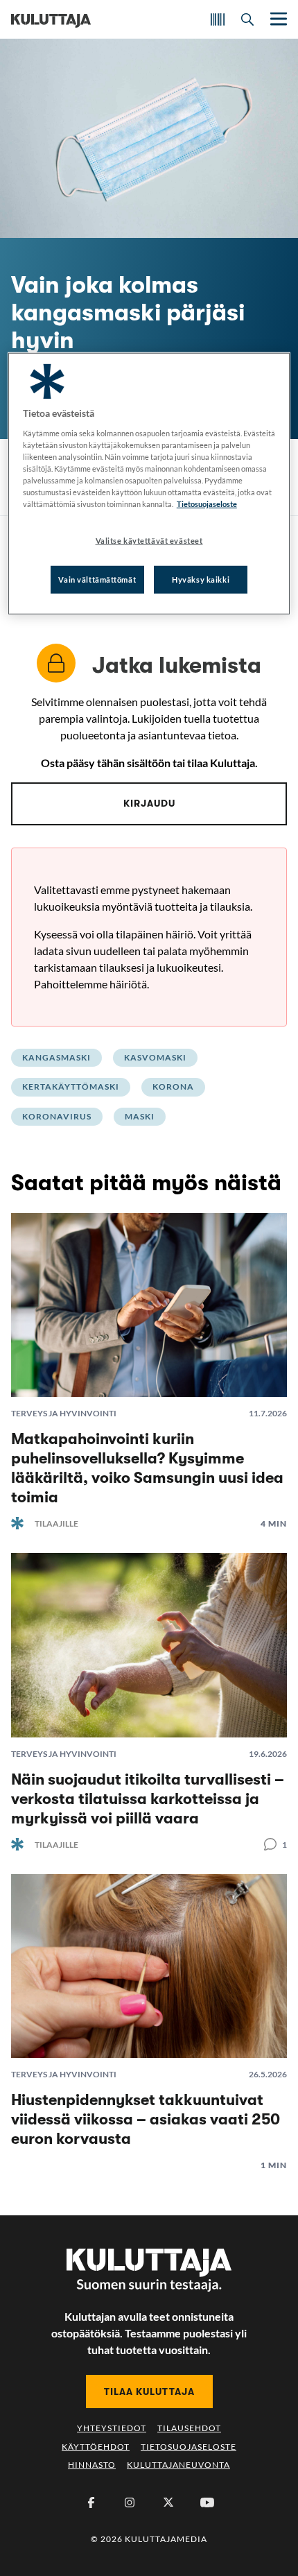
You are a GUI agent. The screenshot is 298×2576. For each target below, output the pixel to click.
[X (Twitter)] (168, 2502)
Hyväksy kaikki (201, 579)
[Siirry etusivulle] (51, 19)
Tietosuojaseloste (189, 2447)
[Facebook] (91, 2502)
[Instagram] (130, 2502)
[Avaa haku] (247, 19)
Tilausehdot (189, 2428)
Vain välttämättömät (97, 579)
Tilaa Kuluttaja (149, 2392)
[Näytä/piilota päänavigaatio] (277, 19)
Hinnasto (92, 2465)
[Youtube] (207, 2502)
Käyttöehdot (96, 2447)
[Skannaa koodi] (218, 19)
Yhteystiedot (112, 2428)
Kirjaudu (149, 803)
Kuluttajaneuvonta (178, 2465)
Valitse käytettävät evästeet (149, 541)
